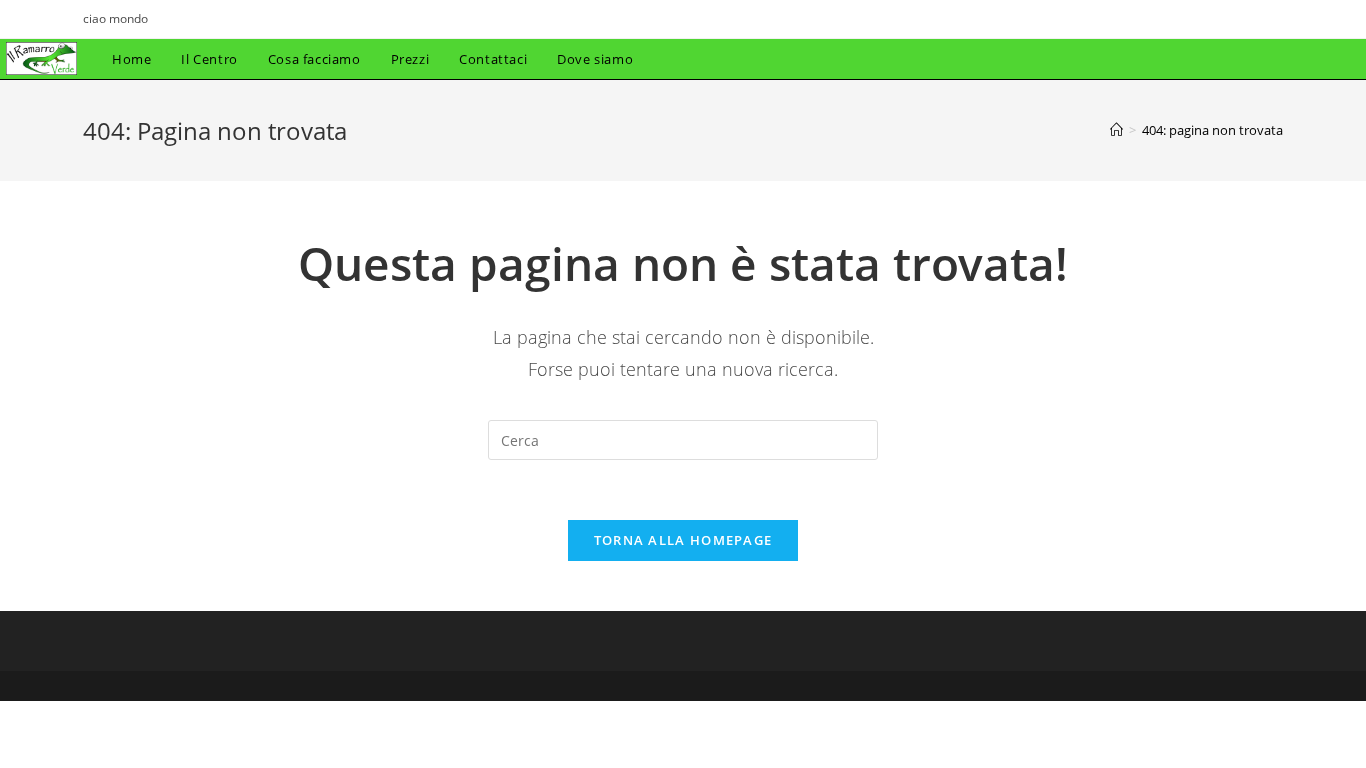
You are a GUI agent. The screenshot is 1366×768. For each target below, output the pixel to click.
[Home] (1116, 130)
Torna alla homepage (683, 540)
